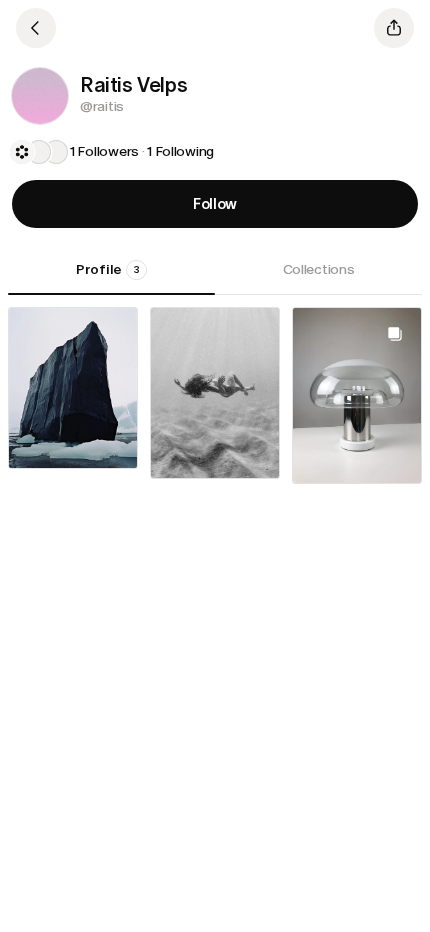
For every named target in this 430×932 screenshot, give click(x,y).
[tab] (111, 277)
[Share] (394, 28)
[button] (40, 96)
